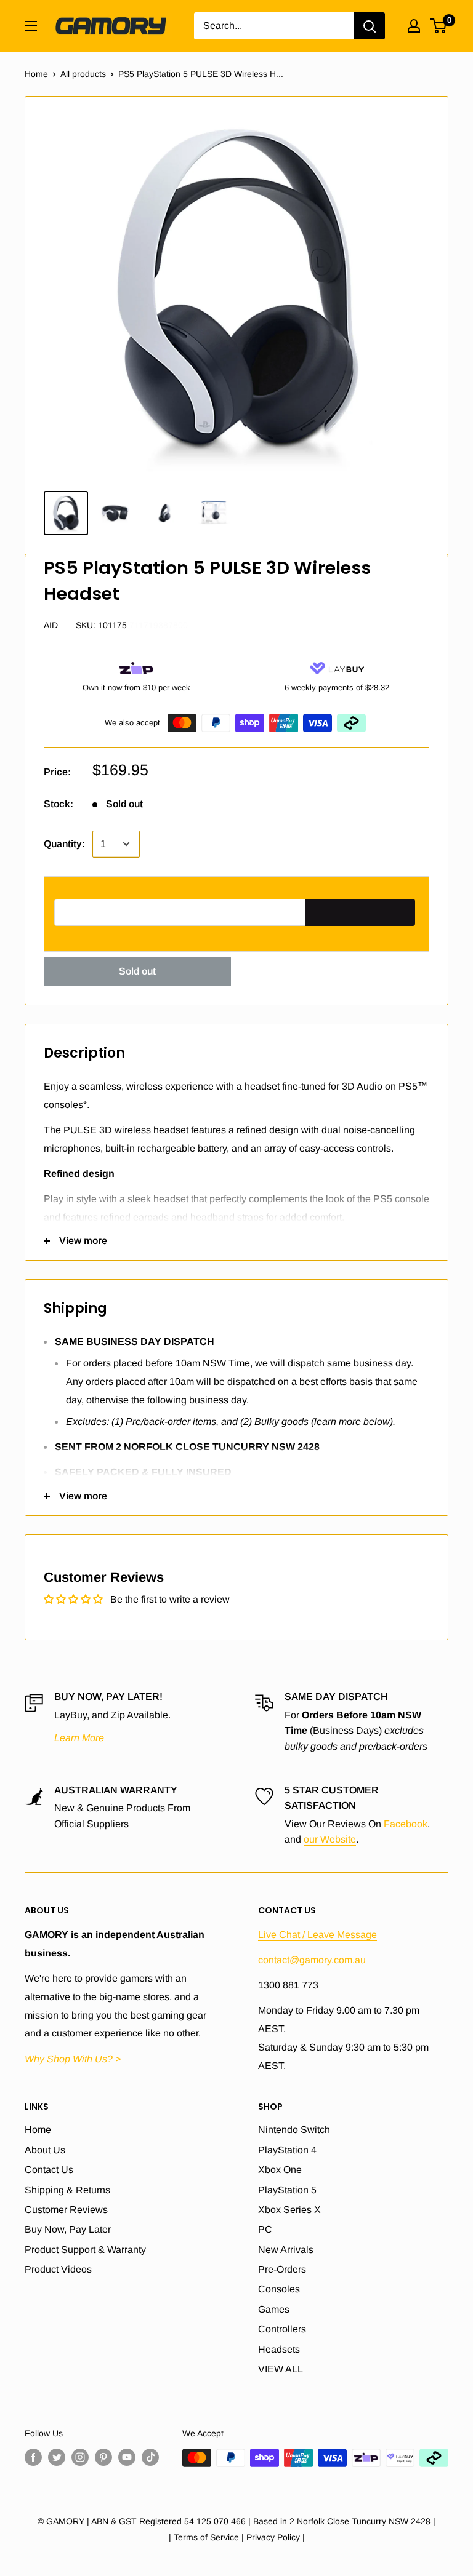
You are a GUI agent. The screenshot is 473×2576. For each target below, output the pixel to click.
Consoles (279, 2289)
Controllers (282, 2329)
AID (51, 625)
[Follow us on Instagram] (80, 2457)
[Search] (370, 26)
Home (36, 74)
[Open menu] (31, 26)
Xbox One (280, 2170)
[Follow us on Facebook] (33, 2457)
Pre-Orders (282, 2269)
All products (83, 74)
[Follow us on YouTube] (127, 2457)
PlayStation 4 (287, 2150)
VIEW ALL (281, 2369)
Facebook (406, 1824)
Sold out (137, 971)
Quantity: (64, 844)
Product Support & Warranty (85, 2250)
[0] (439, 26)
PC (265, 2229)
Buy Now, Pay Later (68, 2229)
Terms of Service (206, 2537)
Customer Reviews (66, 2210)
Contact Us (49, 2170)
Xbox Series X (289, 2210)
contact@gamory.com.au (312, 1960)
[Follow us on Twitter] (57, 2457)
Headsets (279, 2349)
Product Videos (58, 2269)
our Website (330, 1839)
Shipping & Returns (67, 2190)
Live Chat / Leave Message (317, 1935)
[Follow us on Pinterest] (103, 2457)
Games (274, 2309)
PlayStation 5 (287, 2190)
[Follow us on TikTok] (150, 2457)
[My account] (414, 26)
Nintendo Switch (294, 2130)
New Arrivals (286, 2250)
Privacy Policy (273, 2537)
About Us (45, 2150)
